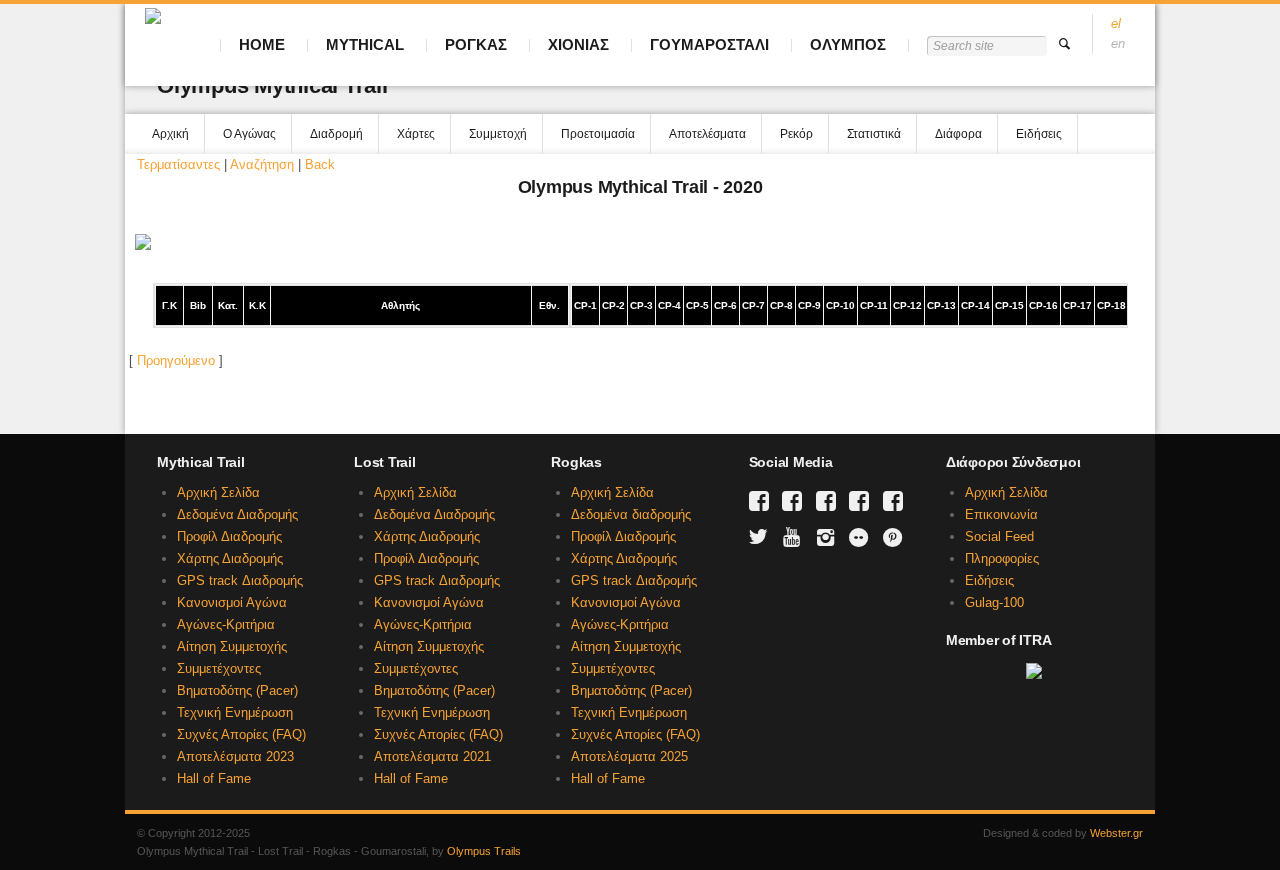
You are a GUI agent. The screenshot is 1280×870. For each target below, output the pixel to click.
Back (320, 164)
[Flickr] (859, 537)
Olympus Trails (484, 851)
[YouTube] (792, 537)
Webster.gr (1116, 833)
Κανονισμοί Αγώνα (232, 602)
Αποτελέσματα (707, 134)
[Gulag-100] (859, 501)
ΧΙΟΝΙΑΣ (578, 44)
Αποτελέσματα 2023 (235, 756)
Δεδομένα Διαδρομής (237, 514)
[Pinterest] (893, 537)
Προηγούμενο (176, 360)
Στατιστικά (874, 134)
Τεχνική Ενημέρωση (235, 712)
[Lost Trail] (792, 501)
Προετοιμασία (598, 134)
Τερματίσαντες (178, 164)
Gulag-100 (994, 602)
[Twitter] (759, 537)
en (1118, 43)
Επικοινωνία (1001, 514)
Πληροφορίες (1002, 558)
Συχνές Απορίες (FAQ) (241, 734)
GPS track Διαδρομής (240, 580)
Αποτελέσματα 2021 (432, 756)
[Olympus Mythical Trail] (759, 501)
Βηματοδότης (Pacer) (237, 690)
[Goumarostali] (893, 501)
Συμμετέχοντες (219, 668)
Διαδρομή (336, 134)
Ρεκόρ (796, 134)
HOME (262, 44)
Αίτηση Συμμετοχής (232, 646)
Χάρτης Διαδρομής (230, 558)
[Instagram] (826, 537)
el (1116, 23)
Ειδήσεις (1039, 134)
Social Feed (999, 536)
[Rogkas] (826, 501)
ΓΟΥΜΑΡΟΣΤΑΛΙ (709, 44)
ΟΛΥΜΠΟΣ (848, 44)
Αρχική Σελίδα (218, 492)
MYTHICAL (365, 44)
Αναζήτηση (262, 164)
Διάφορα (958, 134)
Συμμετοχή (498, 134)
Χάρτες (416, 134)
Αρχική (170, 134)
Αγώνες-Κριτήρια (226, 624)
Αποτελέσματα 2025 (629, 756)
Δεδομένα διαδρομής (631, 514)
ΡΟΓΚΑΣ (476, 44)
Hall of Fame (214, 778)
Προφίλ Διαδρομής (229, 536)
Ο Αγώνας (249, 134)
